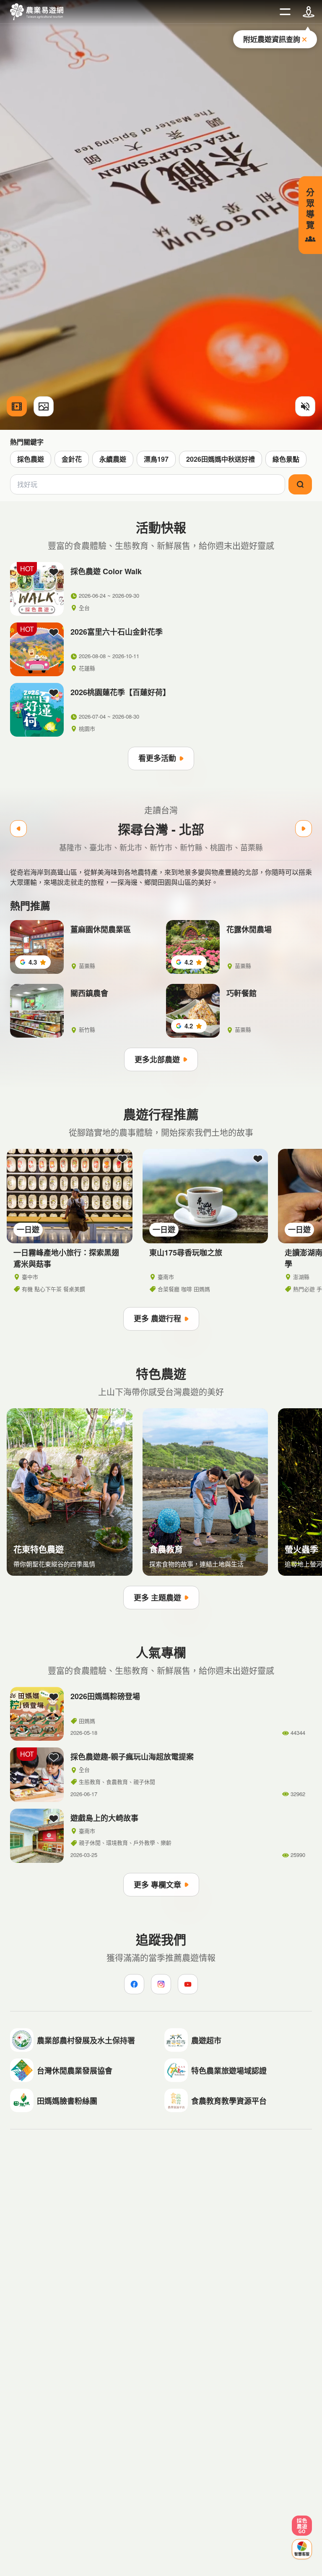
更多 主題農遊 (157, 1598)
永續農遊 (113, 459)
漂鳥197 (156, 459)
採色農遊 (31, 459)
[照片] (44, 406)
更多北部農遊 (157, 1059)
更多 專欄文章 (157, 1885)
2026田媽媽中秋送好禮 (221, 459)
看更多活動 (157, 758)
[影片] (17, 406)
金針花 (72, 459)
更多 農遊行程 (157, 1318)
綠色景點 (286, 459)
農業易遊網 (37, 12)
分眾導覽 (310, 208)
